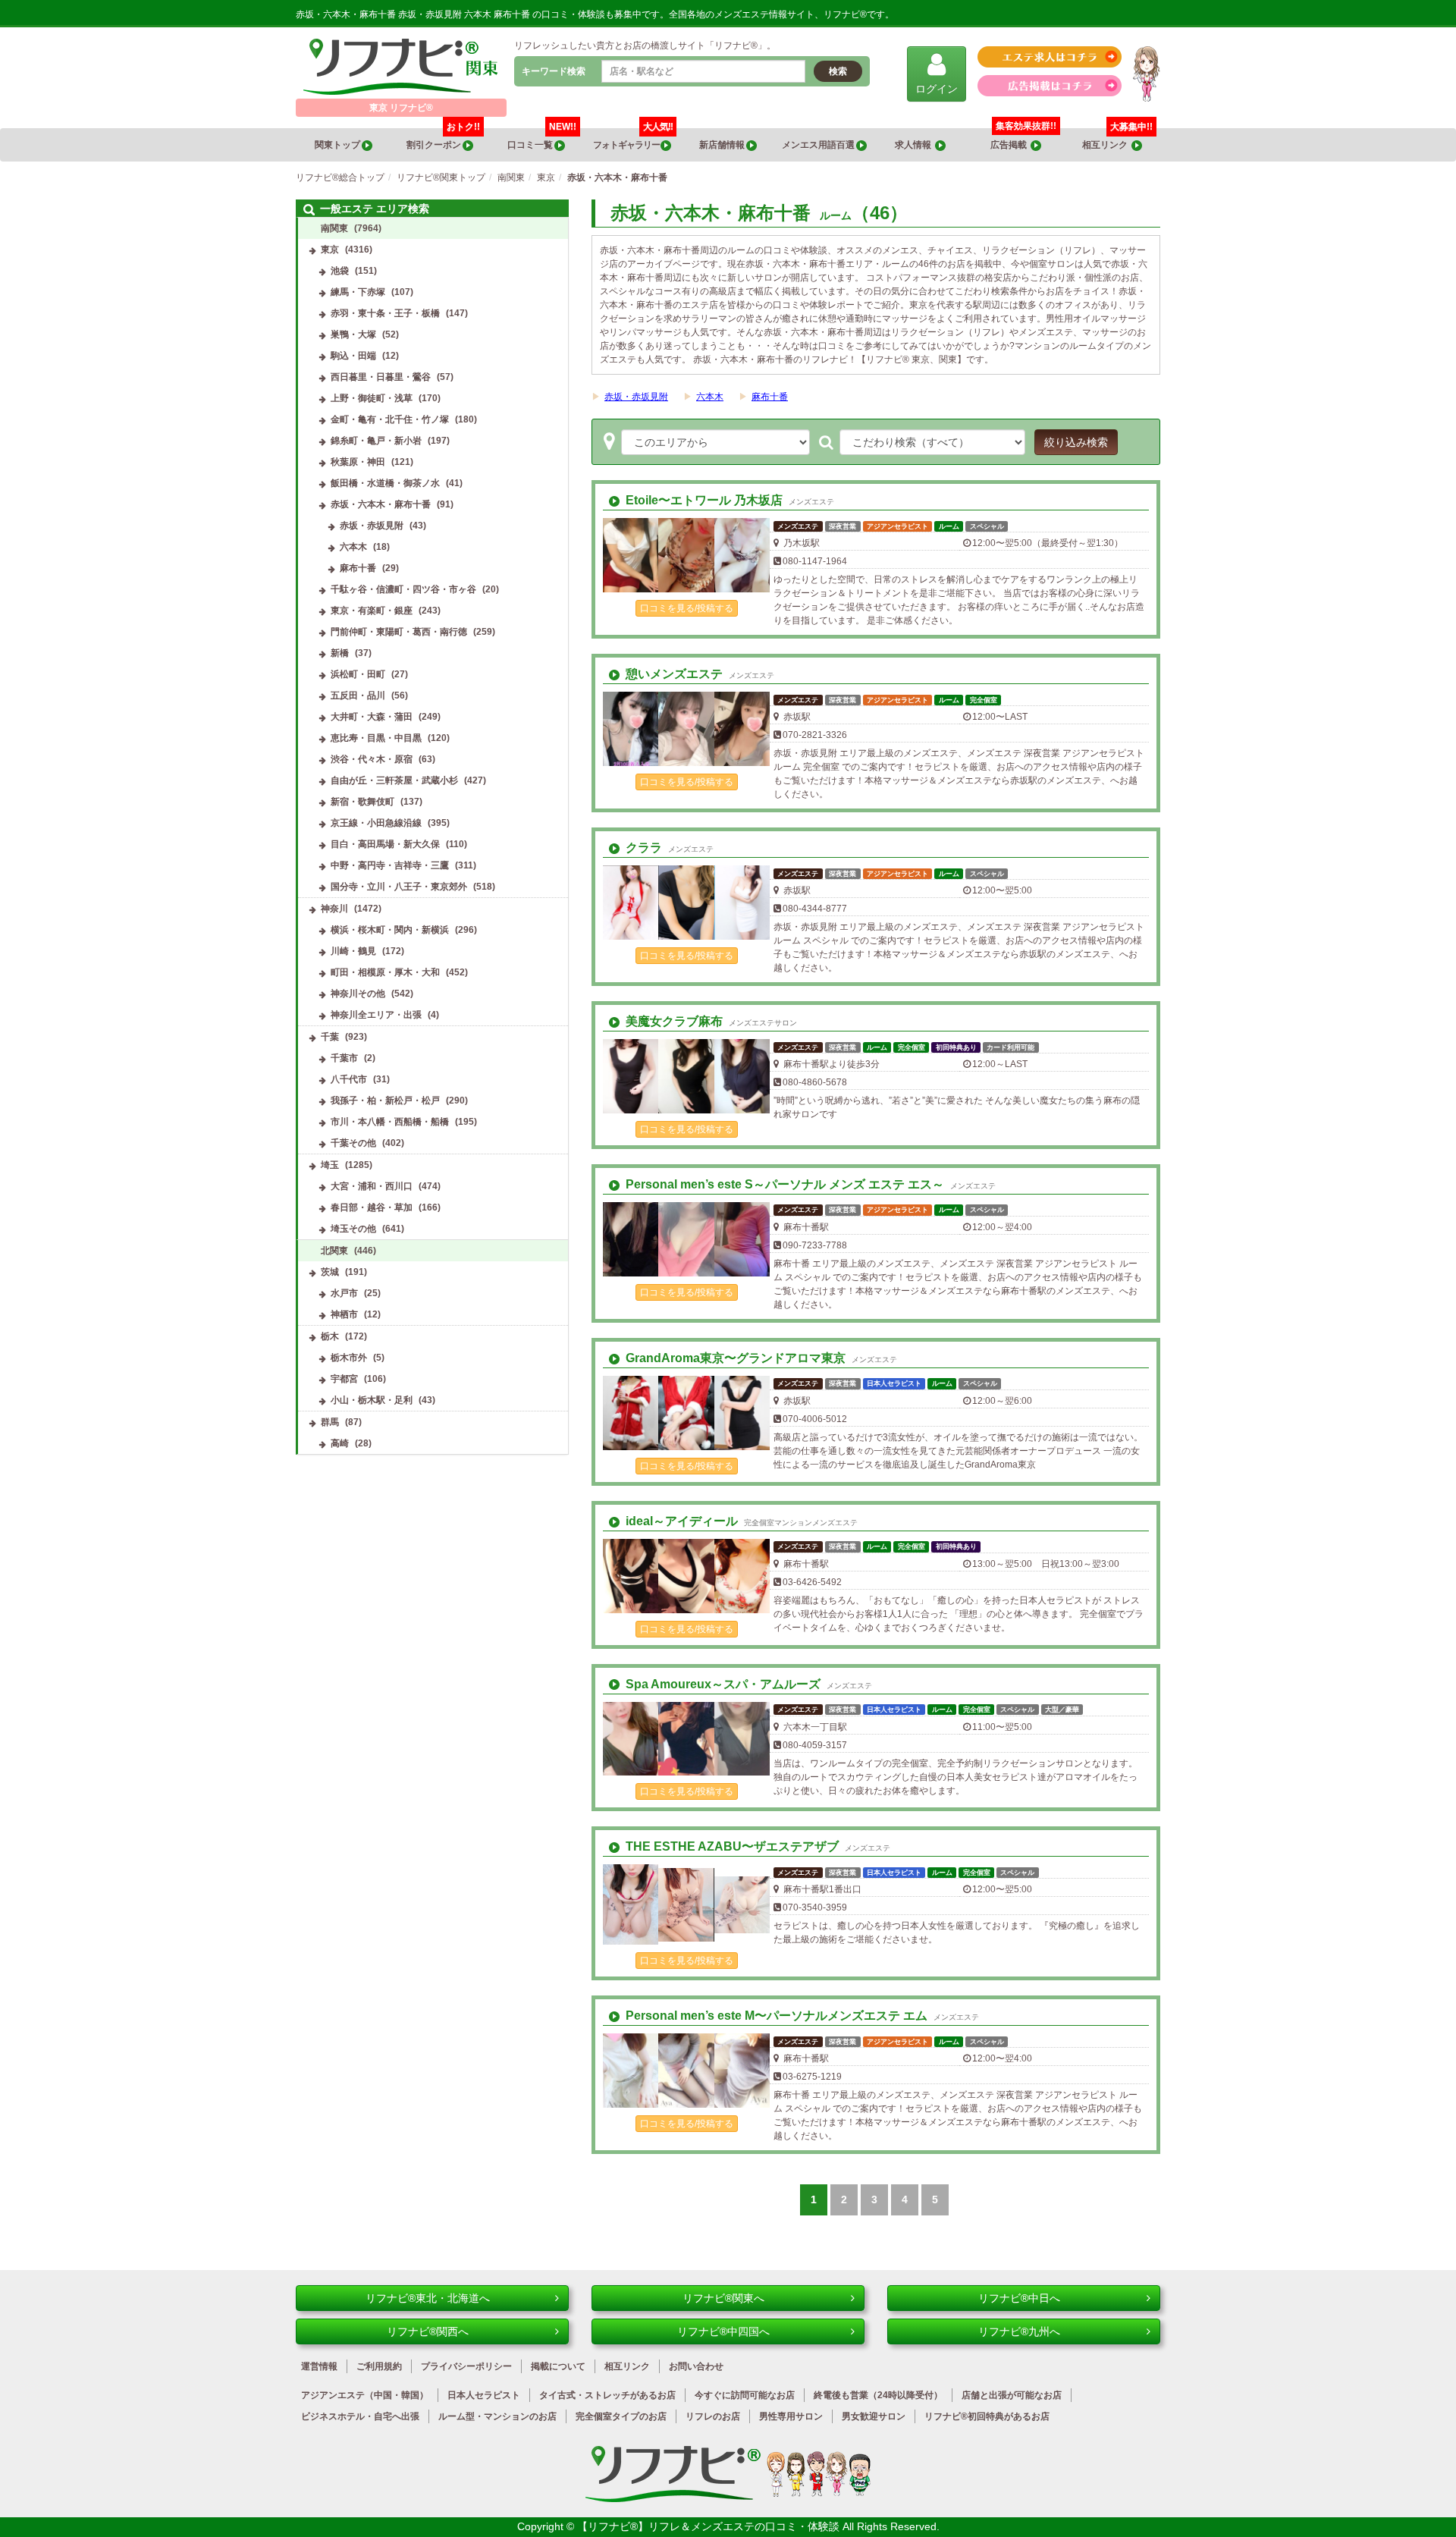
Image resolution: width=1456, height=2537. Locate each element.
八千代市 (349, 1079)
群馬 (330, 1422)
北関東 (334, 1251)
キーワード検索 (554, 71)
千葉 (330, 1037)
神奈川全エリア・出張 (376, 1015)
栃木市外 (349, 1358)
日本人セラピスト (484, 2395)
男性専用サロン (791, 2416)
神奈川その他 (358, 994)
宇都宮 (344, 1379)
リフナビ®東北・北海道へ (428, 2298)
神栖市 (344, 1314)
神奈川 (334, 909)
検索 (838, 71)
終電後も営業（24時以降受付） (878, 2395)
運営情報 (319, 2366)
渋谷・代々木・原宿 (372, 759)
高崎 (340, 1443)
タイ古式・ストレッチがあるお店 (607, 2395)
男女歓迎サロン (874, 2416)
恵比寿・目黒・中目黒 (376, 738)
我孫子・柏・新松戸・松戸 (385, 1101)
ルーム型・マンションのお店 (497, 2416)
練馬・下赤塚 (358, 292)
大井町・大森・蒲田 (372, 717)
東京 (330, 250)
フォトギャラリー (633, 139)
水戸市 (344, 1293)
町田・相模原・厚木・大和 (385, 972)
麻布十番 (770, 397)
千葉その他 (353, 1143)
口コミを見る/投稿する (687, 608)
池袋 (340, 271)
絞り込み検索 (1076, 442)
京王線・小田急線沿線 (376, 823)
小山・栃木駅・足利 (372, 1400)
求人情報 (915, 145)
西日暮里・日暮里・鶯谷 (381, 377)
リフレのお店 (713, 2416)
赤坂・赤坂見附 (636, 397)
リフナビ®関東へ (723, 2298)
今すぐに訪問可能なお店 (745, 2395)
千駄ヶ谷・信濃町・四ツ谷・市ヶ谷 (403, 589)
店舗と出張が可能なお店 (1012, 2395)
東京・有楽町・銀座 (372, 611)
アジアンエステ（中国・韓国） (365, 2395)
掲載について (558, 2366)
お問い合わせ (696, 2366)
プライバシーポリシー (466, 2366)
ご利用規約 (379, 2366)
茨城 (330, 1272)
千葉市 (344, 1058)
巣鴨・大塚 (353, 334)
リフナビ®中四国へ (723, 2331)
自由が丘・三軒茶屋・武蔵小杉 (394, 780)
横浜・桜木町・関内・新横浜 (390, 930)
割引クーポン (443, 139)
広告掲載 (1010, 145)
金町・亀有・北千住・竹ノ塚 (390, 419)
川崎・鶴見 (353, 951)
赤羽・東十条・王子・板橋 (385, 313)
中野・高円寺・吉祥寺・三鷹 (390, 865)
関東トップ (338, 145)
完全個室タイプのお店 (621, 2416)
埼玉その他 (353, 1229)
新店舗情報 (723, 145)
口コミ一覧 (542, 139)
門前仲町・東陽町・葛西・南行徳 (399, 632)
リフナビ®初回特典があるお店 (987, 2416)
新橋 (340, 653)
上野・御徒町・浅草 (372, 398)
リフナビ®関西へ (428, 2331)
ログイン (937, 89)
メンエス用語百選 (819, 145)
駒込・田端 (353, 356)
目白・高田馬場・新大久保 (385, 844)
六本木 (710, 397)
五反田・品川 (358, 695)
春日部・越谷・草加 (372, 1207)
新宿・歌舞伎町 (362, 802)
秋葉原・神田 (358, 462)
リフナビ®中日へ (1019, 2298)
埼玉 (330, 1165)
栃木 (330, 1336)
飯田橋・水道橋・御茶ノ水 (385, 483)
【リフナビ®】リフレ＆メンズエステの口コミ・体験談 (710, 2526)
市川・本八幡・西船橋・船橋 (390, 1122)
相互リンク (1117, 139)
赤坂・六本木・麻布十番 (381, 504)
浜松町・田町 (358, 674)
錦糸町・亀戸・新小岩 (376, 441)
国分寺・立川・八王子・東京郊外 (399, 887)
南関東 (334, 228)
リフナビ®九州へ (1019, 2331)
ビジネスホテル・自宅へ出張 (360, 2416)
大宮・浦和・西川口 (372, 1186)
